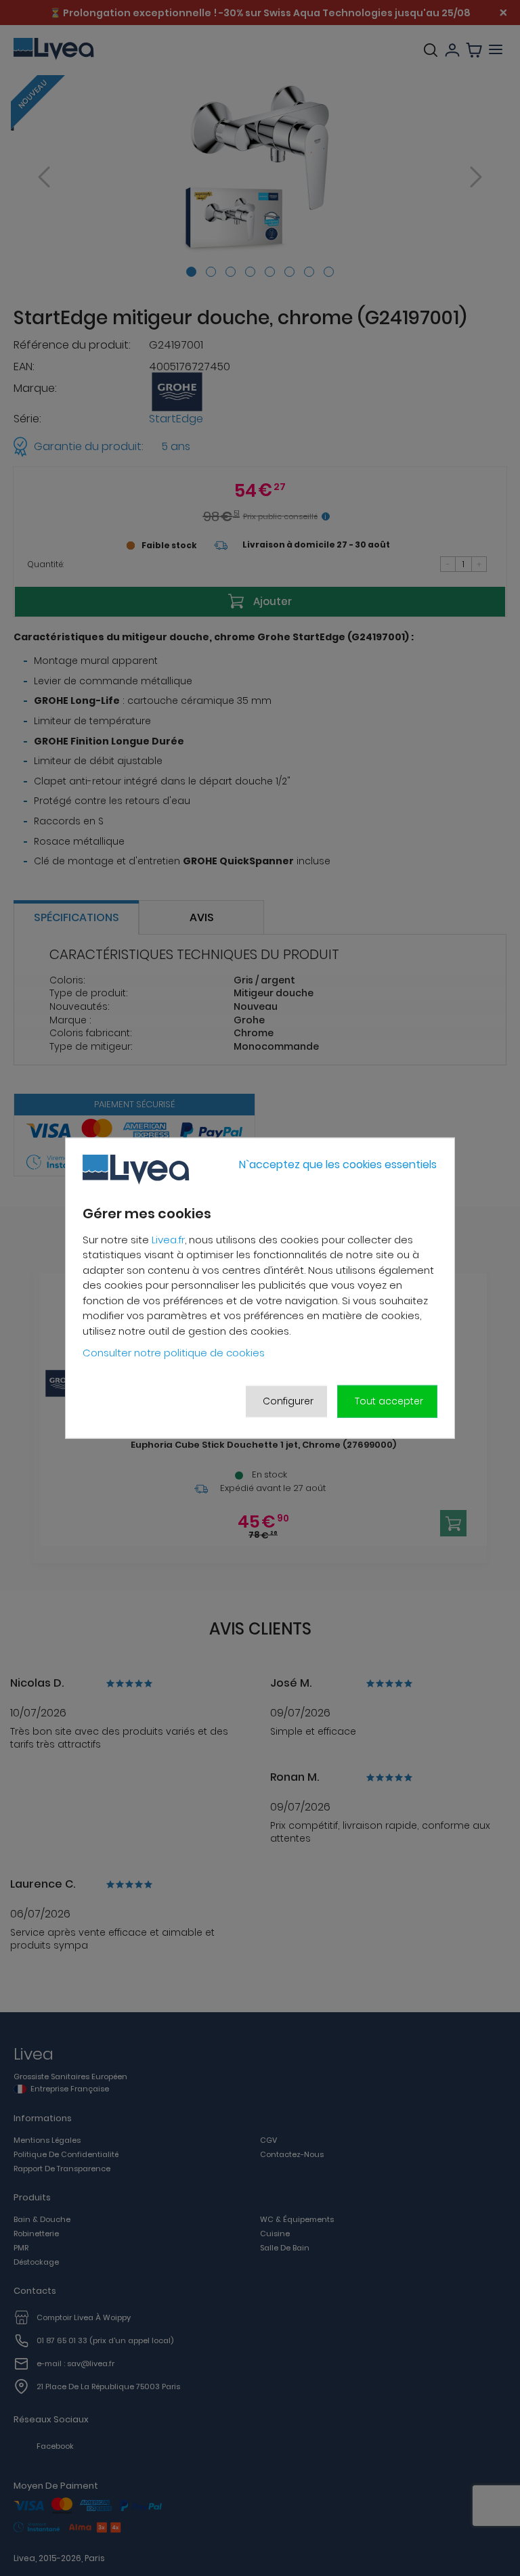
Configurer (288, 1401)
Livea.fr (168, 1240)
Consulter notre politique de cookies (174, 1353)
